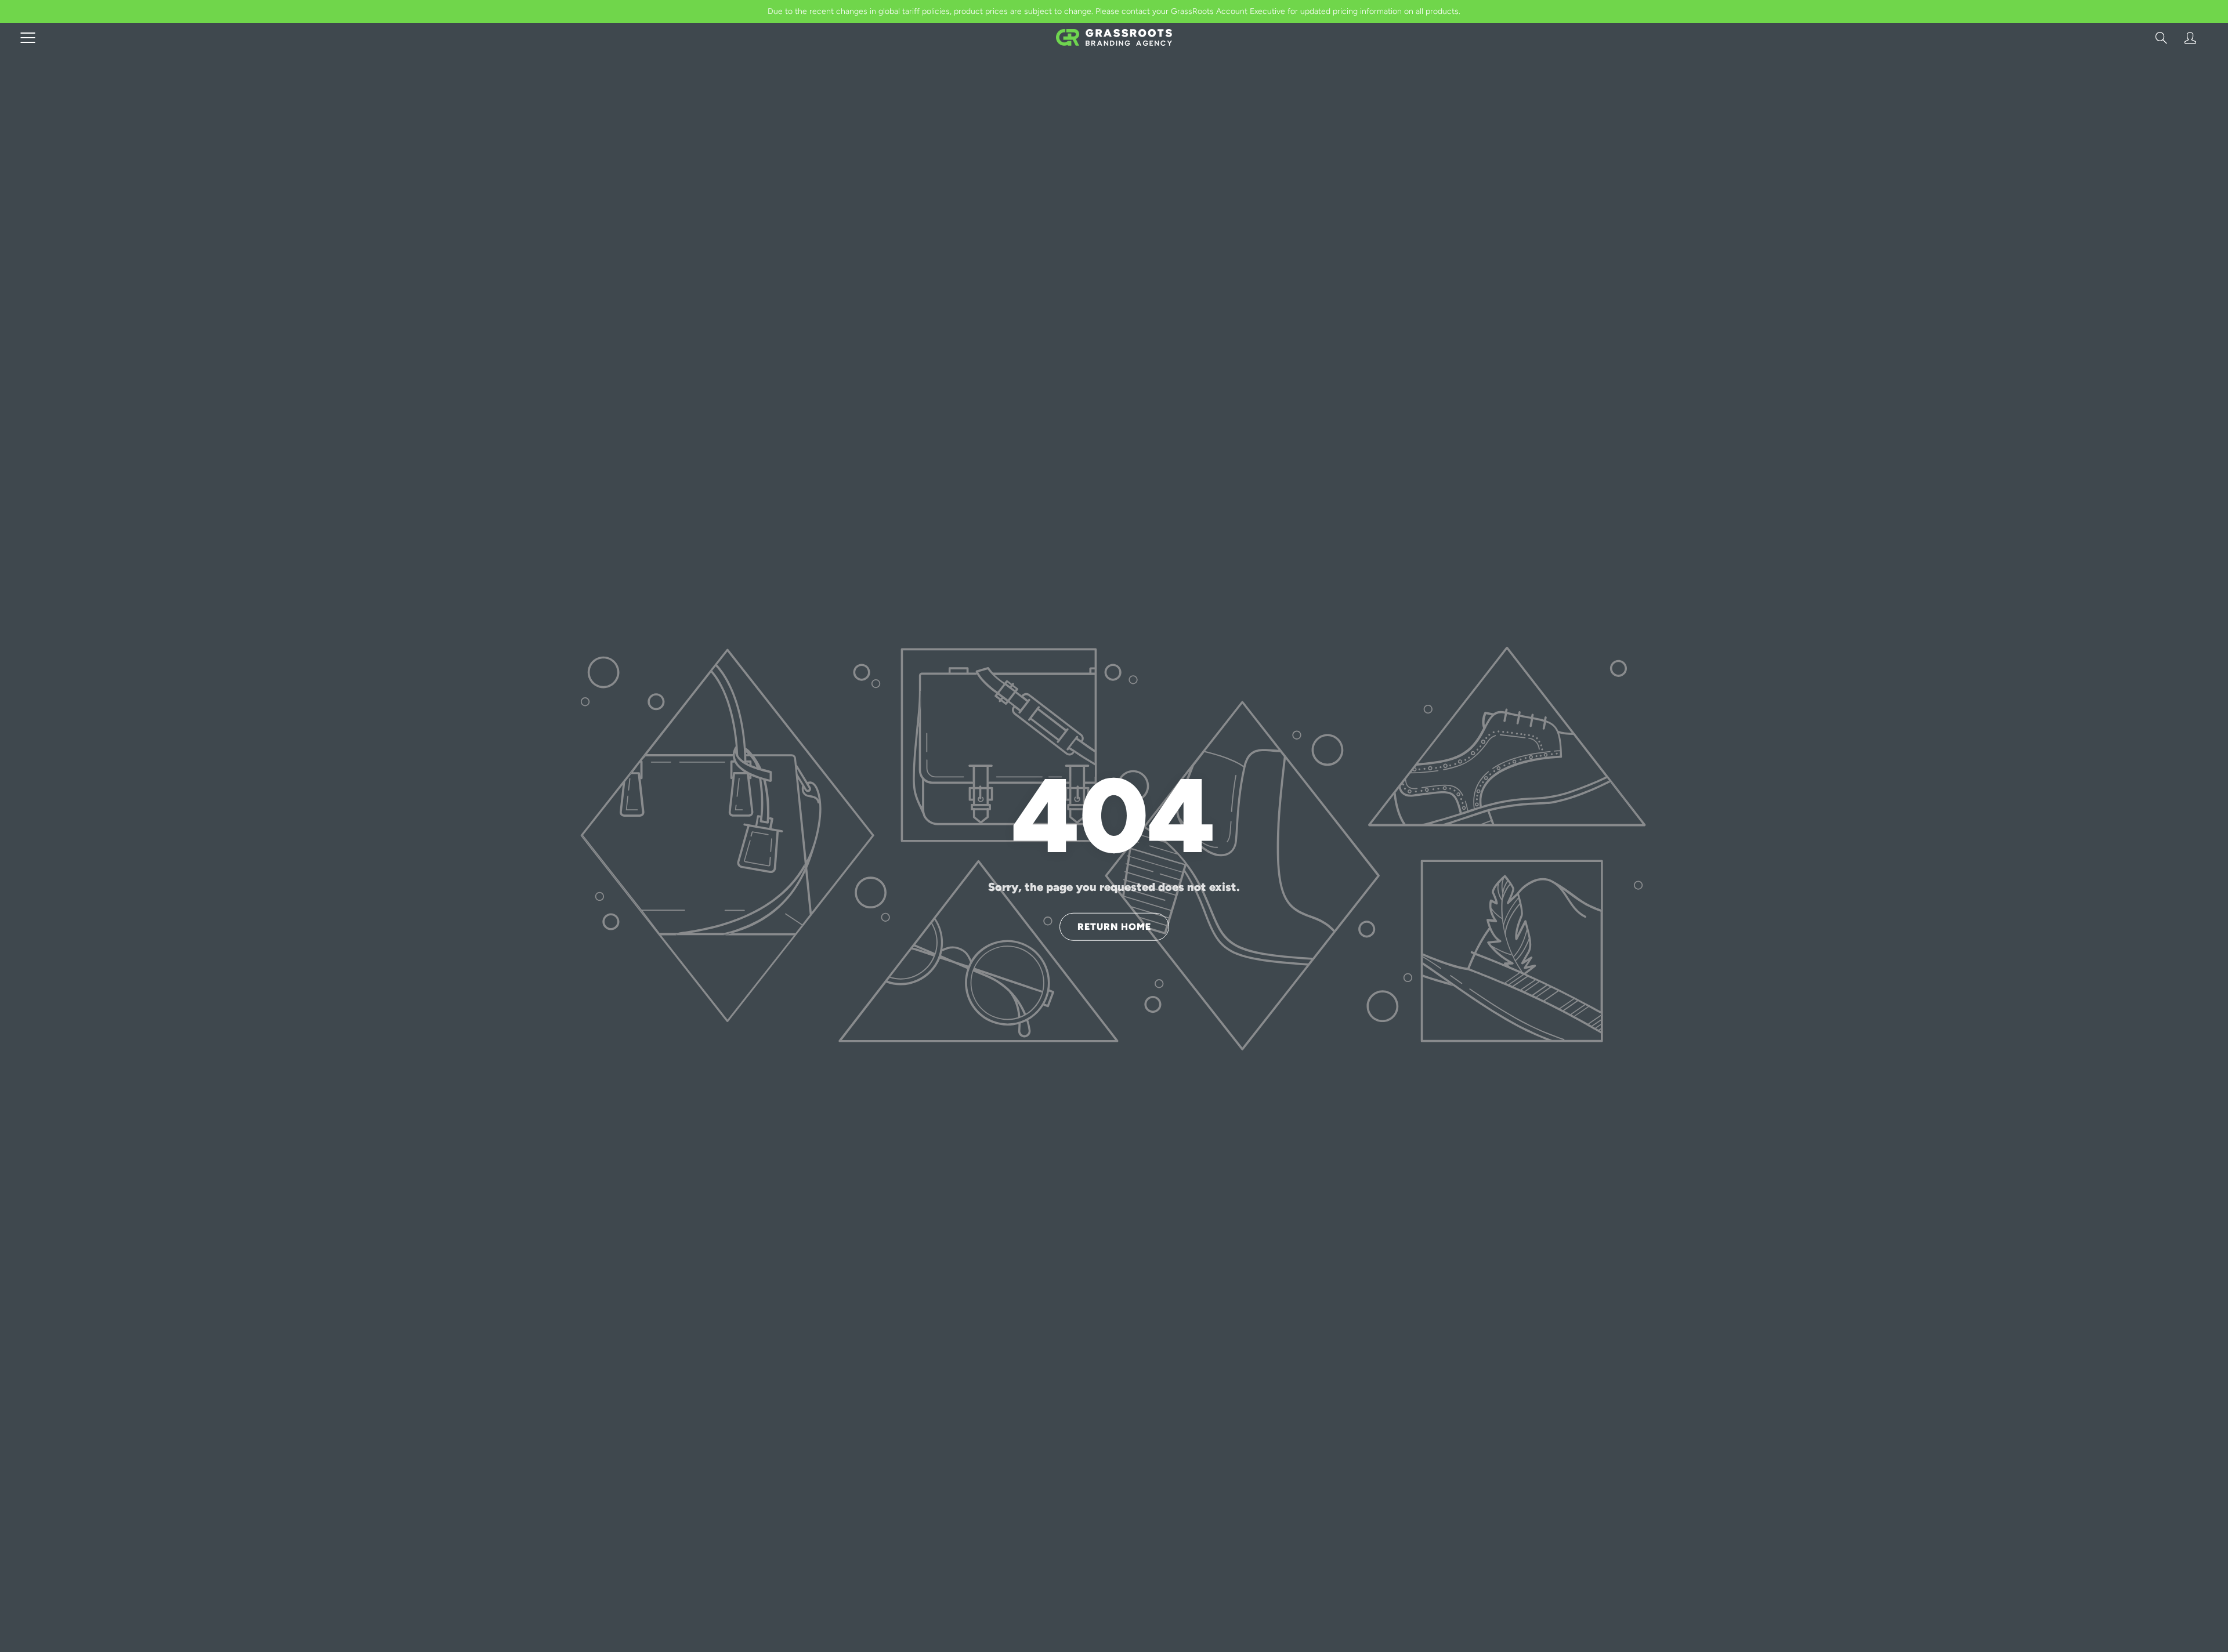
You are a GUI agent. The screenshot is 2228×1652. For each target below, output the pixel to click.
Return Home (1114, 926)
